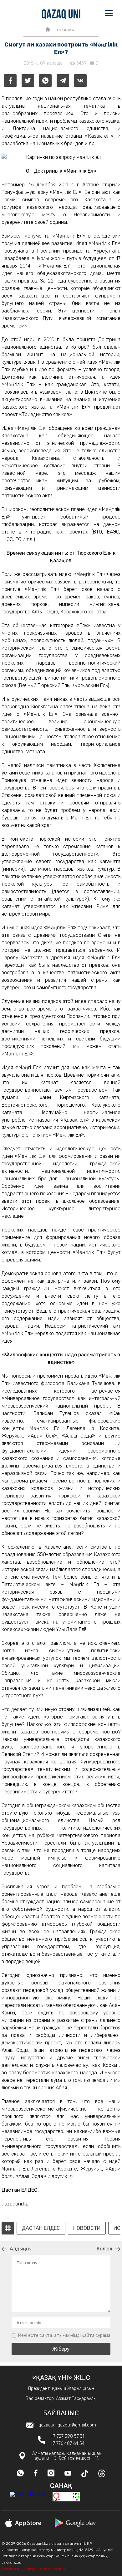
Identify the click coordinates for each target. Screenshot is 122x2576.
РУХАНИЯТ (67, 30)
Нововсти (87, 2228)
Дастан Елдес (41, 2228)
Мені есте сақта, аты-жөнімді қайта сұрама (64, 2335)
